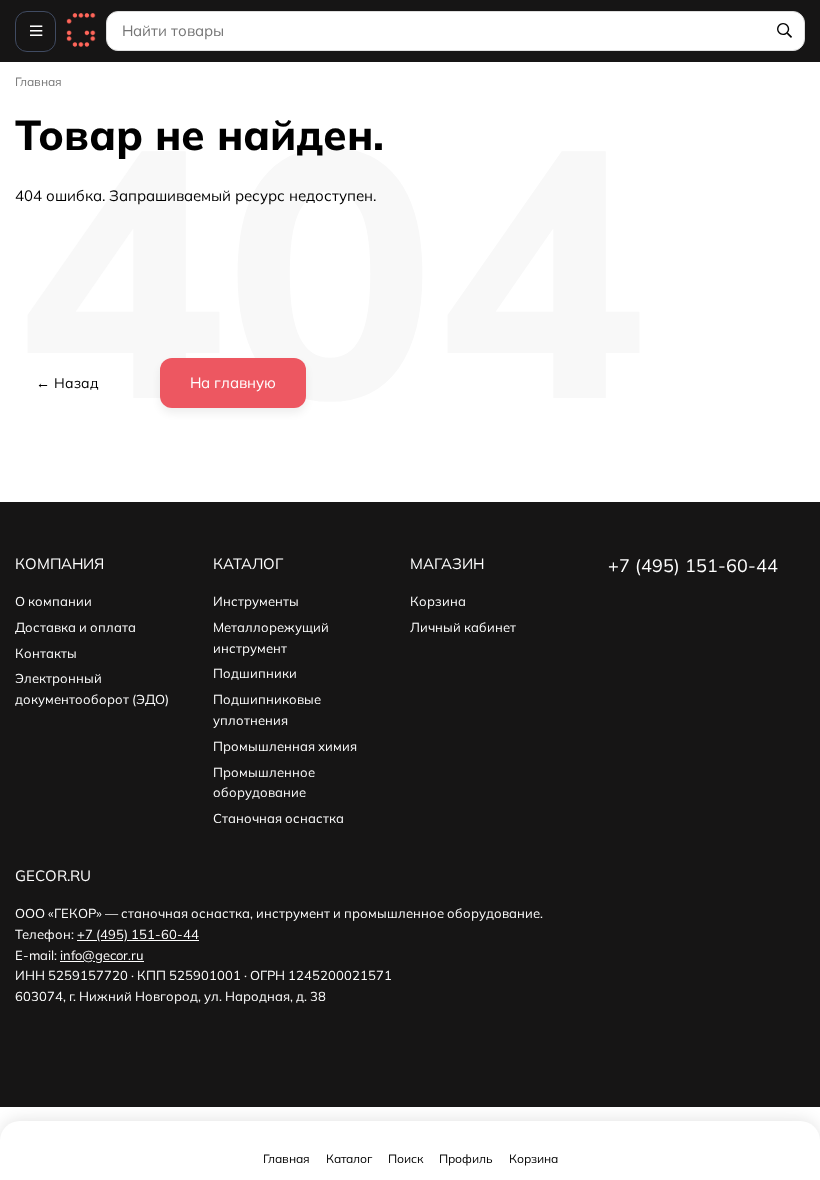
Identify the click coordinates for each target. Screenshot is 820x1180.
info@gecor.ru (102, 955)
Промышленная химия (285, 746)
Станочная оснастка (278, 818)
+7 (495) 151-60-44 (138, 934)
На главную (233, 382)
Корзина (438, 601)
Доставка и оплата (75, 627)
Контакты (46, 653)
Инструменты (256, 601)
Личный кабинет (463, 627)
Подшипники (255, 673)
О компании (53, 601)
